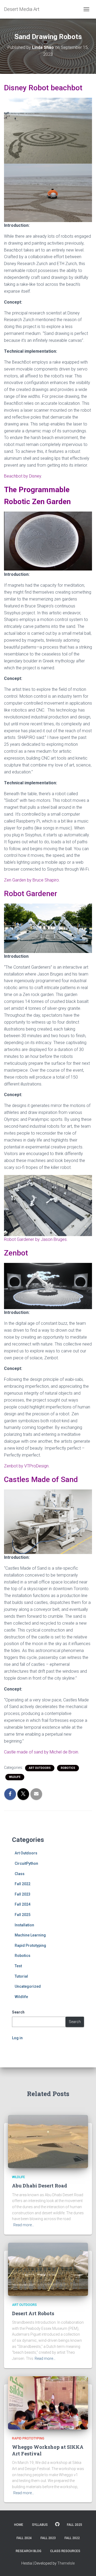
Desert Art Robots (33, 2313)
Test (18, 1966)
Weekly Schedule (57, 2524)
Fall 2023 (23, 1894)
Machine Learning (30, 1935)
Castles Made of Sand (41, 1479)
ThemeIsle (66, 2563)
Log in (17, 2038)
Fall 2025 (23, 1915)
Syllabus (40, 2525)
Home (19, 2525)
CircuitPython (26, 1863)
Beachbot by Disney (23, 476)
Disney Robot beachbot (43, 88)
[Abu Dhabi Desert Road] (48, 2141)
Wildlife (15, 1777)
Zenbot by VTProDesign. (27, 1466)
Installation (24, 1925)
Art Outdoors (40, 1768)
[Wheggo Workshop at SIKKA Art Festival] (48, 2402)
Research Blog (29, 2551)
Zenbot (16, 1253)
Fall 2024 (23, 1904)
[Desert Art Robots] (48, 2269)
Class (20, 1874)
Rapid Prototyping (30, 1945)
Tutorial (21, 1976)
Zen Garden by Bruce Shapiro (31, 880)
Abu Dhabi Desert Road (40, 2186)
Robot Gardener (31, 894)
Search (75, 2022)
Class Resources (65, 2551)
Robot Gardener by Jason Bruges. (36, 1239)
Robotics (68, 1768)
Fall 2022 (23, 1884)
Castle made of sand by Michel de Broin (41, 1752)
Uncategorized (28, 1986)
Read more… (24, 2225)
